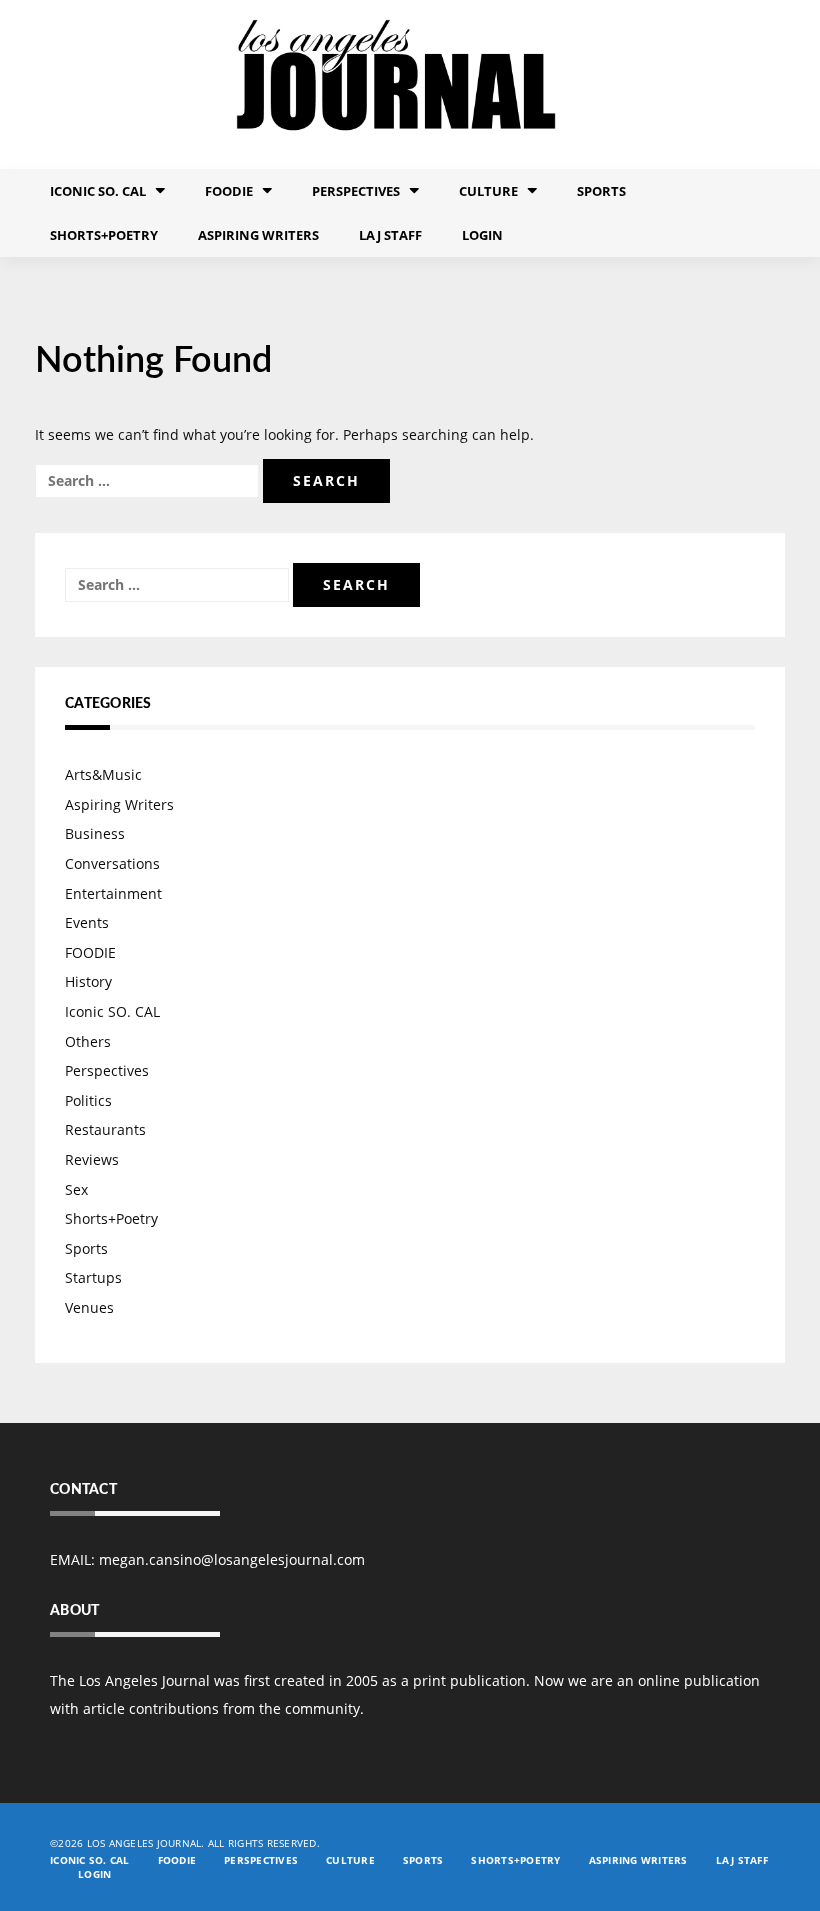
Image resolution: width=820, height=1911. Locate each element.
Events (87, 922)
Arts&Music (103, 774)
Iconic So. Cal (98, 191)
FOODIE (229, 191)
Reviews (92, 1159)
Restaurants (105, 1129)
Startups (93, 1277)
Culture (488, 191)
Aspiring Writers (258, 235)
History (88, 981)
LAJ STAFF (390, 235)
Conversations (112, 863)
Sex (76, 1189)
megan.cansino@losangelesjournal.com (232, 1559)
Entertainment (113, 893)
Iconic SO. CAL (112, 1011)
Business (95, 833)
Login (482, 235)
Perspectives (356, 191)
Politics (88, 1100)
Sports (601, 191)
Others (88, 1041)
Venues (89, 1307)
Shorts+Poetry (104, 235)
